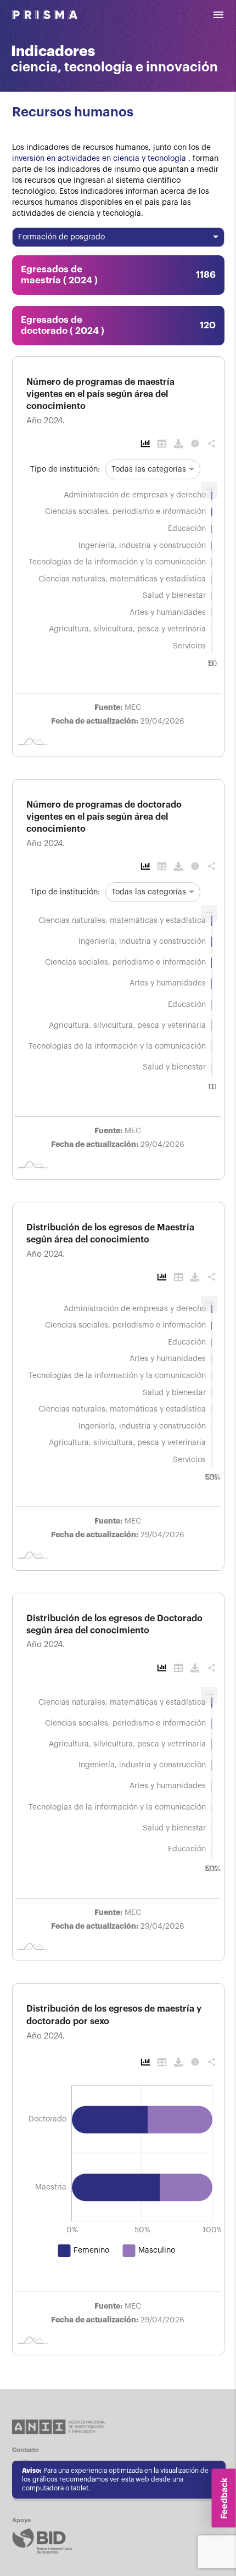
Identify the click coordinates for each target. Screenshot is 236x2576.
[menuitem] (209, 490)
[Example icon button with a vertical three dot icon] (144, 443)
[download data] (177, 443)
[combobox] (118, 236)
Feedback (224, 2498)
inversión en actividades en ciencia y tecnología (100, 159)
